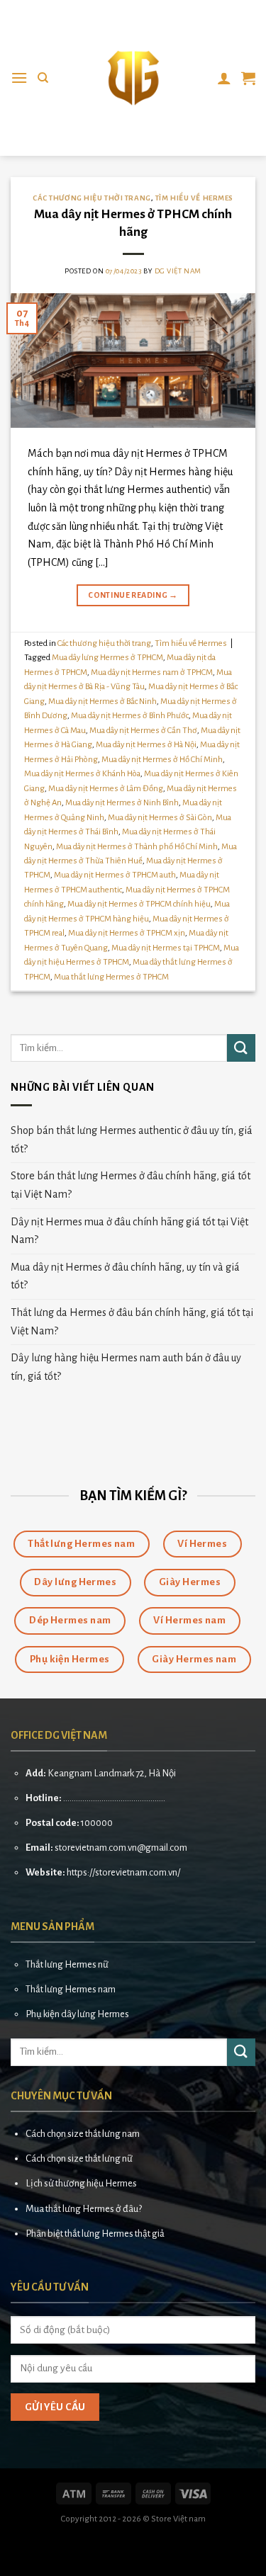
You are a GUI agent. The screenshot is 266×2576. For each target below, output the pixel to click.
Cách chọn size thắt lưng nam (83, 2134)
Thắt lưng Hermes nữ (67, 1964)
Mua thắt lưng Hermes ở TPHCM (111, 977)
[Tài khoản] (224, 78)
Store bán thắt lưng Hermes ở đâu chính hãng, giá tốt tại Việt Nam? (131, 1185)
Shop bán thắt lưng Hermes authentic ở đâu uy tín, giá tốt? (132, 1140)
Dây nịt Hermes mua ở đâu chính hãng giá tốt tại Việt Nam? (129, 1231)
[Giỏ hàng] (248, 78)
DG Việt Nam (178, 271)
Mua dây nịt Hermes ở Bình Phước (130, 716)
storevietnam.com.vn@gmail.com (121, 1848)
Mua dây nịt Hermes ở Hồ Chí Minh (162, 760)
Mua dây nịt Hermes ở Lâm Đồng (106, 789)
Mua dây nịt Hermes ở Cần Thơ (143, 731)
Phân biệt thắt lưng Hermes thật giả (95, 2234)
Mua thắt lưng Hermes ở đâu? (84, 2209)
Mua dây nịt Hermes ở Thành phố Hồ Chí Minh (137, 847)
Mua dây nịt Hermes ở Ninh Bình (122, 803)
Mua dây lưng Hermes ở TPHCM (107, 658)
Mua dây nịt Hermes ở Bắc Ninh (102, 702)
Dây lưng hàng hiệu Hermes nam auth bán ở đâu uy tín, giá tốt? (126, 1367)
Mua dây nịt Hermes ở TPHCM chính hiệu (139, 904)
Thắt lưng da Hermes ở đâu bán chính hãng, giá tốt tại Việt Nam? (132, 1322)
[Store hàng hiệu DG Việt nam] (133, 78)
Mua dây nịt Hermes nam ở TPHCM (152, 673)
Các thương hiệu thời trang (92, 198)
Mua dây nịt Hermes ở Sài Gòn (160, 818)
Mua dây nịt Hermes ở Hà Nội (146, 745)
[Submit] (241, 1048)
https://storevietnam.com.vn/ (123, 1872)
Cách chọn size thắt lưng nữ (79, 2158)
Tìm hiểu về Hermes (194, 198)
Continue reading (133, 595)
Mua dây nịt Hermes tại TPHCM (166, 948)
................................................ (114, 1798)
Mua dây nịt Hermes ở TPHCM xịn (127, 933)
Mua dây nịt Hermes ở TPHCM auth (115, 875)
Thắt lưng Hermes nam (71, 1989)
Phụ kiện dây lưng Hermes (77, 2014)
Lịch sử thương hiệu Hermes (81, 2183)
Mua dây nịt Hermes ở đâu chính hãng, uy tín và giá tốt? (125, 1276)
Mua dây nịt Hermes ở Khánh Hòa (82, 774)
